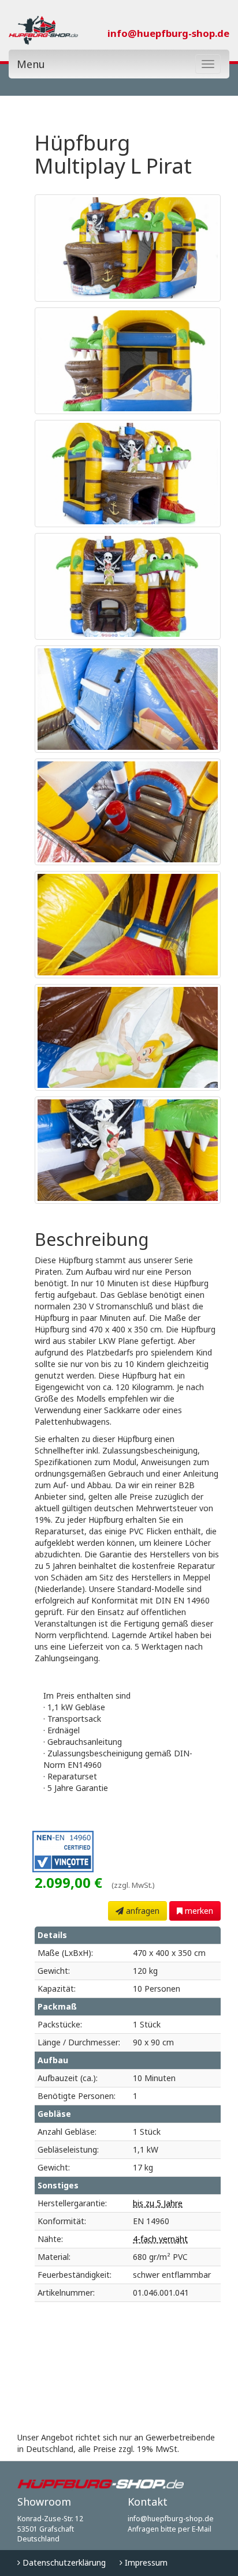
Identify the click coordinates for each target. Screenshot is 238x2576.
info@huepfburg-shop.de (168, 33)
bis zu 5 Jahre (158, 2203)
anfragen (142, 1911)
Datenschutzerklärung (63, 2562)
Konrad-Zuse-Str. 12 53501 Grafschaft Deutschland (50, 2529)
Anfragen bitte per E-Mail (170, 2529)
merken (198, 1911)
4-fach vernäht (160, 2239)
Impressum (145, 2562)
